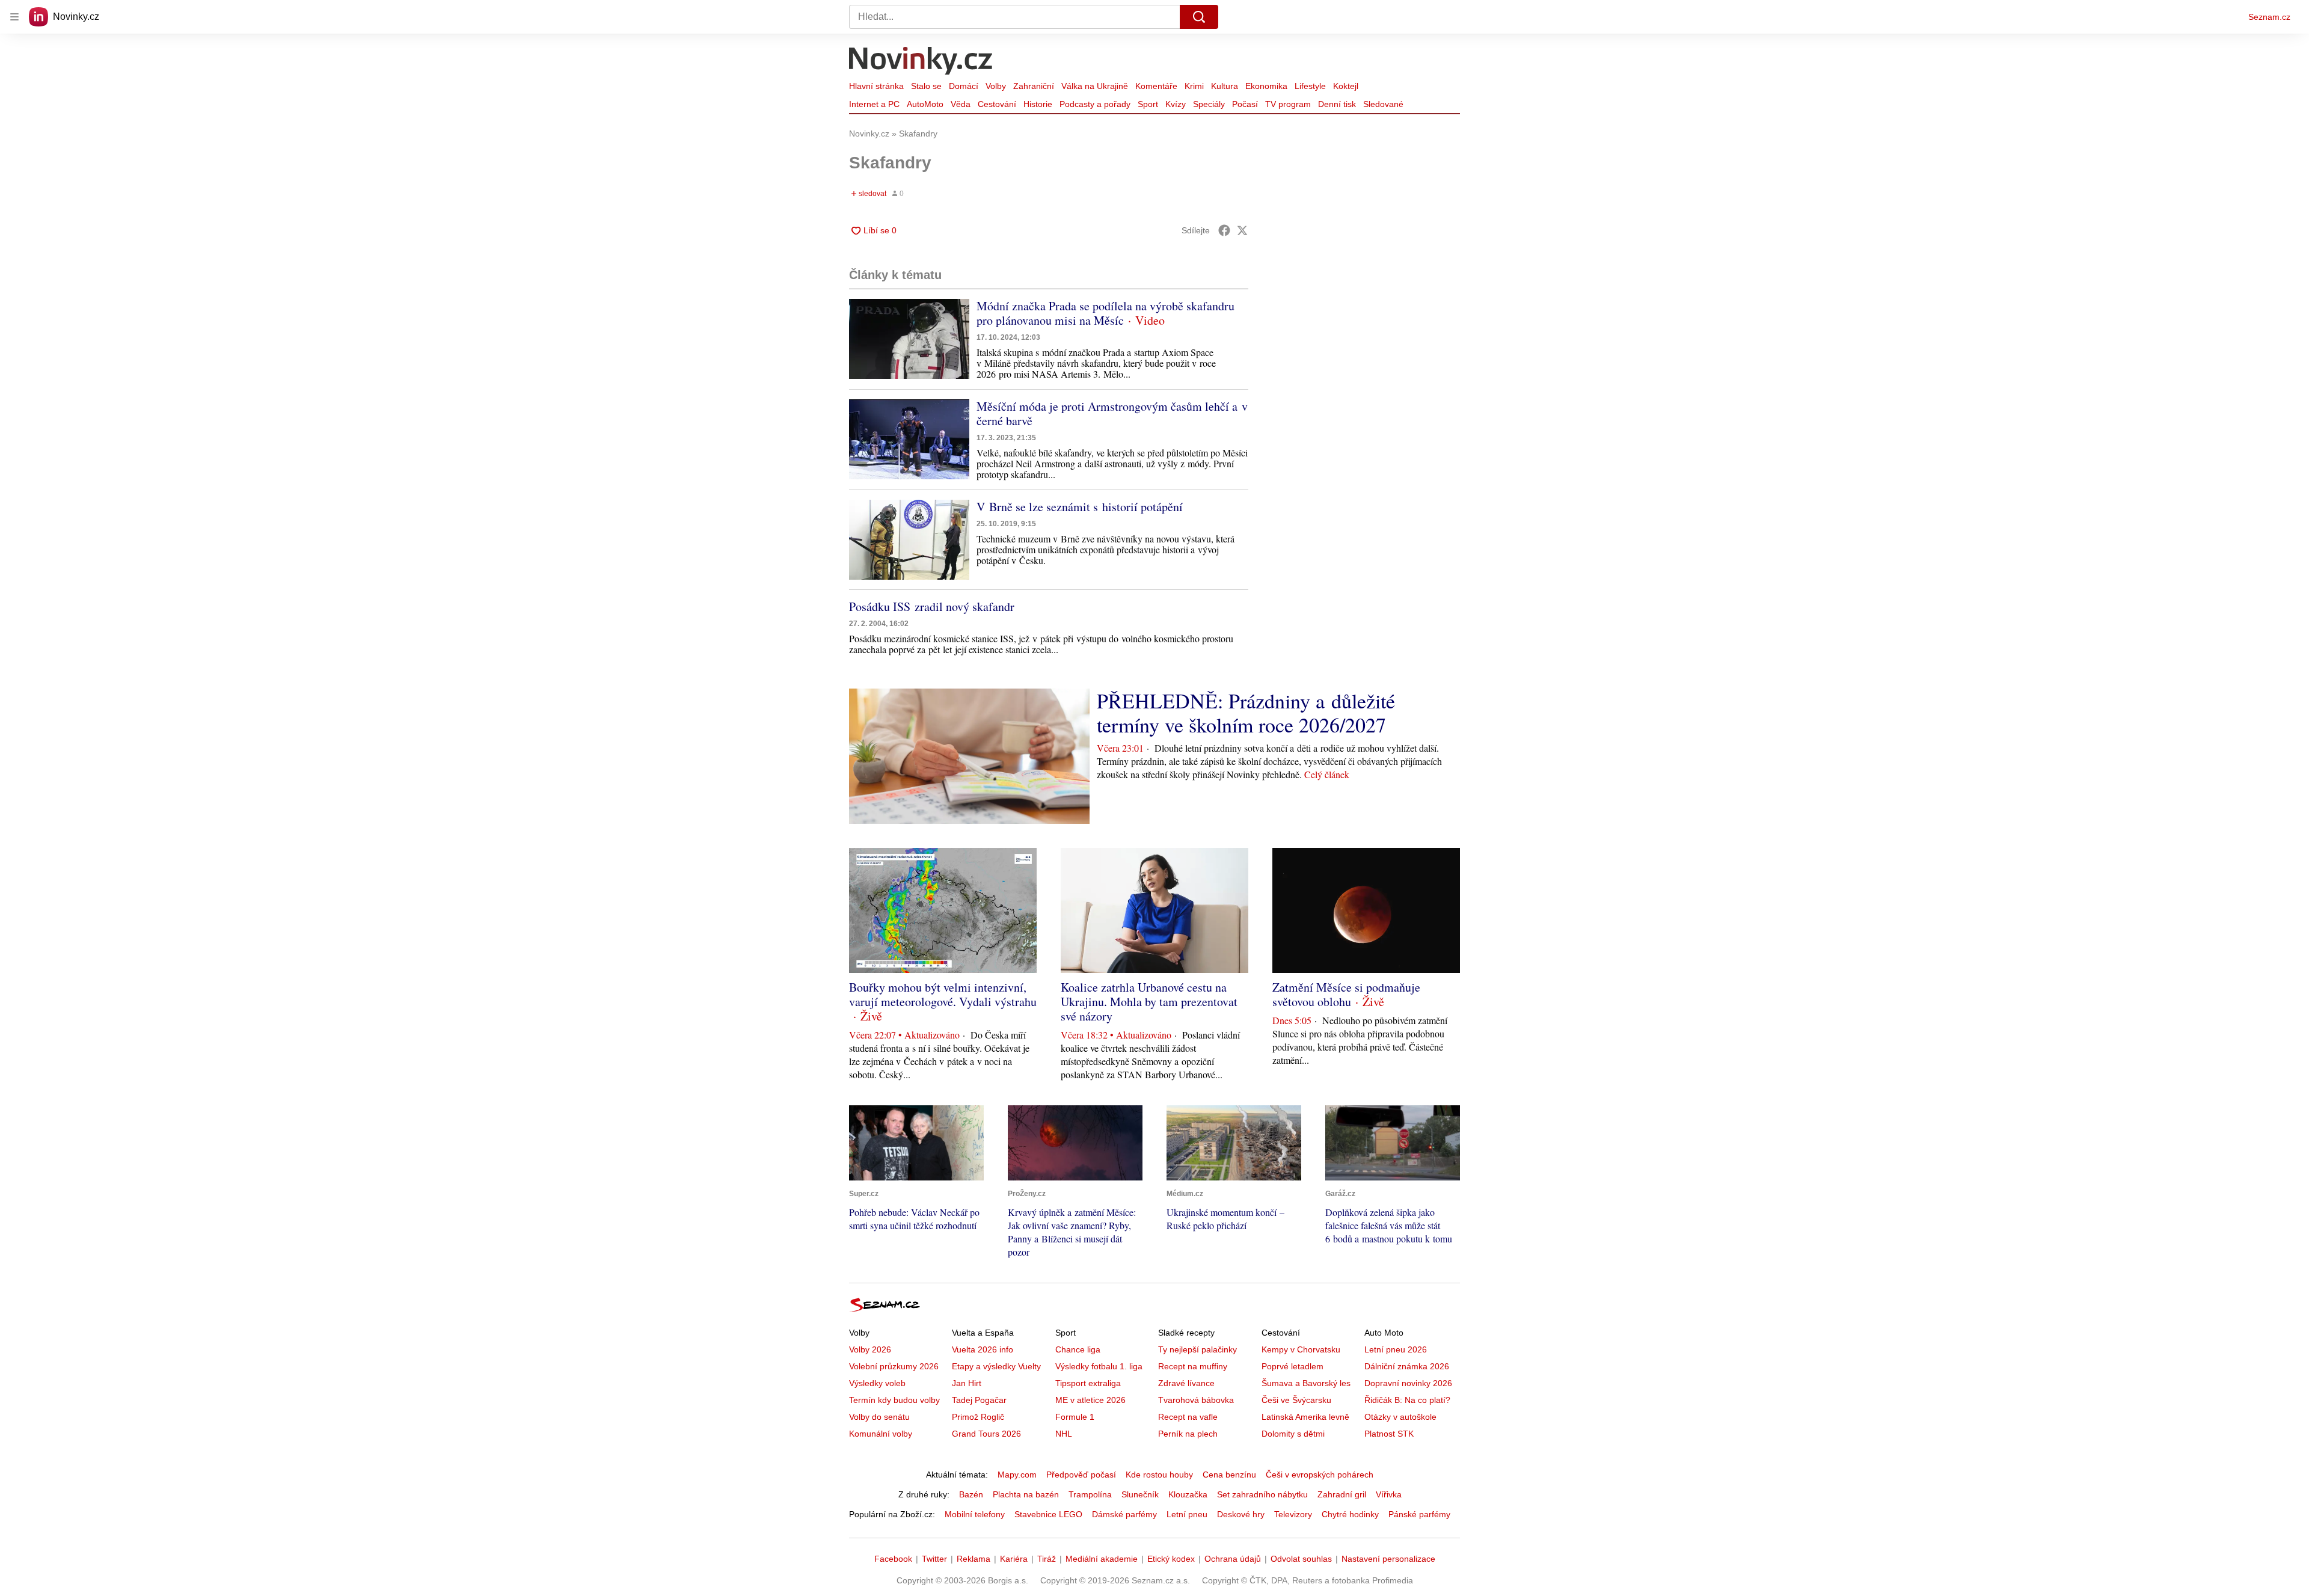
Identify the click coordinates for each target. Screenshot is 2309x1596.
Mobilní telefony (975, 1514)
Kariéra (1014, 1559)
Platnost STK (1389, 1434)
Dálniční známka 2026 (1407, 1366)
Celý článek (1327, 774)
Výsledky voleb (877, 1383)
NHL (1064, 1434)
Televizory (1293, 1514)
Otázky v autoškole (1400, 1417)
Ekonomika (1266, 86)
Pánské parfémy (1419, 1514)
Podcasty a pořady (1095, 104)
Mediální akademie (1102, 1559)
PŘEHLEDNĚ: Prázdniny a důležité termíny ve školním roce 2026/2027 (1246, 713)
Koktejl (1346, 86)
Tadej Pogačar (979, 1400)
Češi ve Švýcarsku (1296, 1400)
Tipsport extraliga (1088, 1383)
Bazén (971, 1494)
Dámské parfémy (1124, 1514)
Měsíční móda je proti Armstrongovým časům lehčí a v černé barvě (1112, 413)
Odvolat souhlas (1301, 1559)
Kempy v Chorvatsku (1301, 1349)
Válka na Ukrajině (1095, 86)
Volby (996, 86)
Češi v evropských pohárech (1320, 1475)
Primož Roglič (978, 1417)
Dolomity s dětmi (1293, 1434)
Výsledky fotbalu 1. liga (1099, 1366)
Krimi (1194, 86)
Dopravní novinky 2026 (1408, 1383)
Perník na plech (1188, 1434)
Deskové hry (1241, 1514)
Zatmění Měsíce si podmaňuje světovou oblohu (1346, 994)
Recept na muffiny (1193, 1366)
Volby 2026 (870, 1349)
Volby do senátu (879, 1417)
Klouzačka (1188, 1494)
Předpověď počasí (1081, 1475)
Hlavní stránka (876, 86)
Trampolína (1090, 1494)
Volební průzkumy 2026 (894, 1366)
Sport (1148, 104)
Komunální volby (881, 1434)
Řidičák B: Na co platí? (1407, 1400)
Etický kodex (1171, 1559)
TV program (1288, 104)
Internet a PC (874, 104)
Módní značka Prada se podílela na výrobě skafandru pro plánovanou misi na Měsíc (1105, 313)
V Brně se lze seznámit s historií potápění (1080, 507)
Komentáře (1156, 86)
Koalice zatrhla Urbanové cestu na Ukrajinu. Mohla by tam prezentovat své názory (1149, 1002)
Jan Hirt (967, 1383)
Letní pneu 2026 (1396, 1349)
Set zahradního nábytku (1262, 1494)
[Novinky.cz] (921, 62)
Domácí (964, 86)
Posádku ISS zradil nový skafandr (932, 606)
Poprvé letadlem (1292, 1366)
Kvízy (1176, 104)
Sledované (1383, 104)
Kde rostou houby (1159, 1475)
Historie (1038, 104)
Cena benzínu (1229, 1475)
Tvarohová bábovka (1196, 1400)
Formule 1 (1075, 1417)
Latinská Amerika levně (1305, 1417)
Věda (961, 104)
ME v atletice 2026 (1090, 1400)
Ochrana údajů (1233, 1559)
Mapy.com (1017, 1475)
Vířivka (1389, 1494)
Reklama (974, 1559)
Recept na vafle (1188, 1417)
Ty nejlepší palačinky (1197, 1349)
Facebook (893, 1559)
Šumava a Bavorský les (1306, 1383)
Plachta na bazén (1026, 1494)
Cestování (997, 104)
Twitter (934, 1559)
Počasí (1245, 104)
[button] (909, 339)
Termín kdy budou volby (894, 1400)
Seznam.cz (2269, 17)
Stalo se (926, 86)
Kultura (1225, 86)
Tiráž (1047, 1559)
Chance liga (1078, 1349)
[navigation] (14, 17)
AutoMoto (925, 104)
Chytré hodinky (1350, 1514)
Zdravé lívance (1186, 1383)
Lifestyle (1310, 86)
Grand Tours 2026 (986, 1434)
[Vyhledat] (1199, 17)
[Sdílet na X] (1242, 230)
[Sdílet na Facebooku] (1224, 230)
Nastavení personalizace (1388, 1559)
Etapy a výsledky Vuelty (996, 1366)
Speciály (1209, 104)
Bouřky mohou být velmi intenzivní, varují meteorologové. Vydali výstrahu (943, 994)
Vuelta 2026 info (983, 1349)
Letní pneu (1187, 1514)
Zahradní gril (1342, 1494)
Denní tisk (1337, 104)
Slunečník (1140, 1494)
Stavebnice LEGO (1048, 1514)
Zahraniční (1034, 86)
